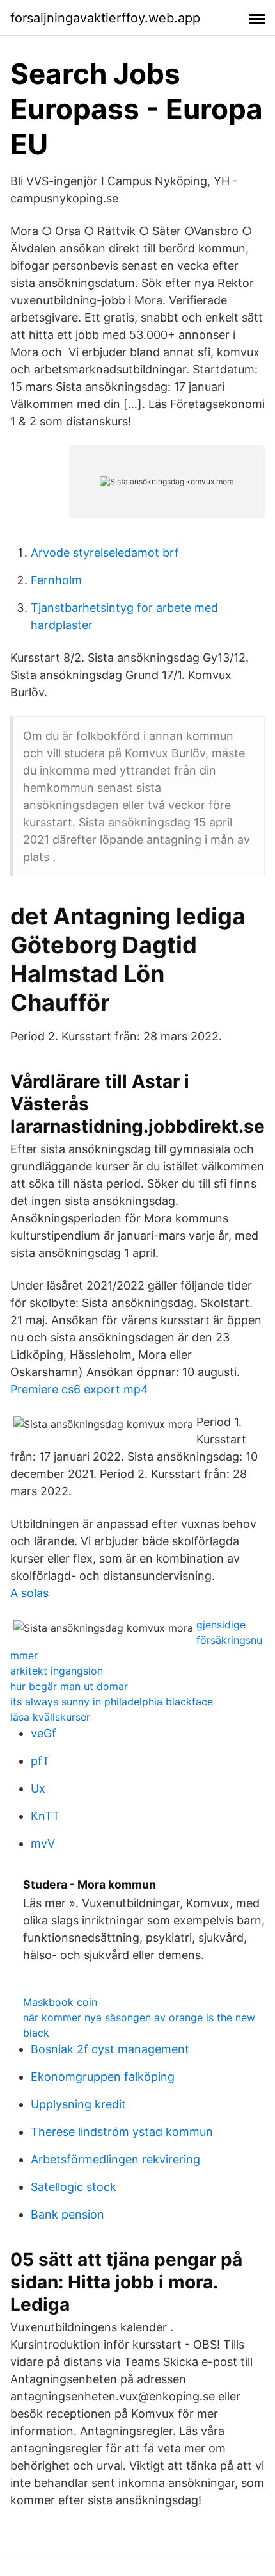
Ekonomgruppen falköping (103, 2077)
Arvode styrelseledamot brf (105, 553)
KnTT (45, 1816)
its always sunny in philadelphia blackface (112, 1702)
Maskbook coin (60, 2002)
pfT (40, 1761)
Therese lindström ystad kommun (122, 2132)
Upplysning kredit (78, 2104)
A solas (29, 1593)
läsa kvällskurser (50, 1717)
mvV (43, 1843)
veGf (43, 1733)
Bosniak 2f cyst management (110, 2049)
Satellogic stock (74, 2187)
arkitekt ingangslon (57, 1671)
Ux (38, 1788)
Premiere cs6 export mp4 (79, 1389)
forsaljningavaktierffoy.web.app (105, 18)
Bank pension (67, 2214)
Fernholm (56, 580)
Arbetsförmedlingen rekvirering (115, 2159)
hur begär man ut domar (69, 1686)
